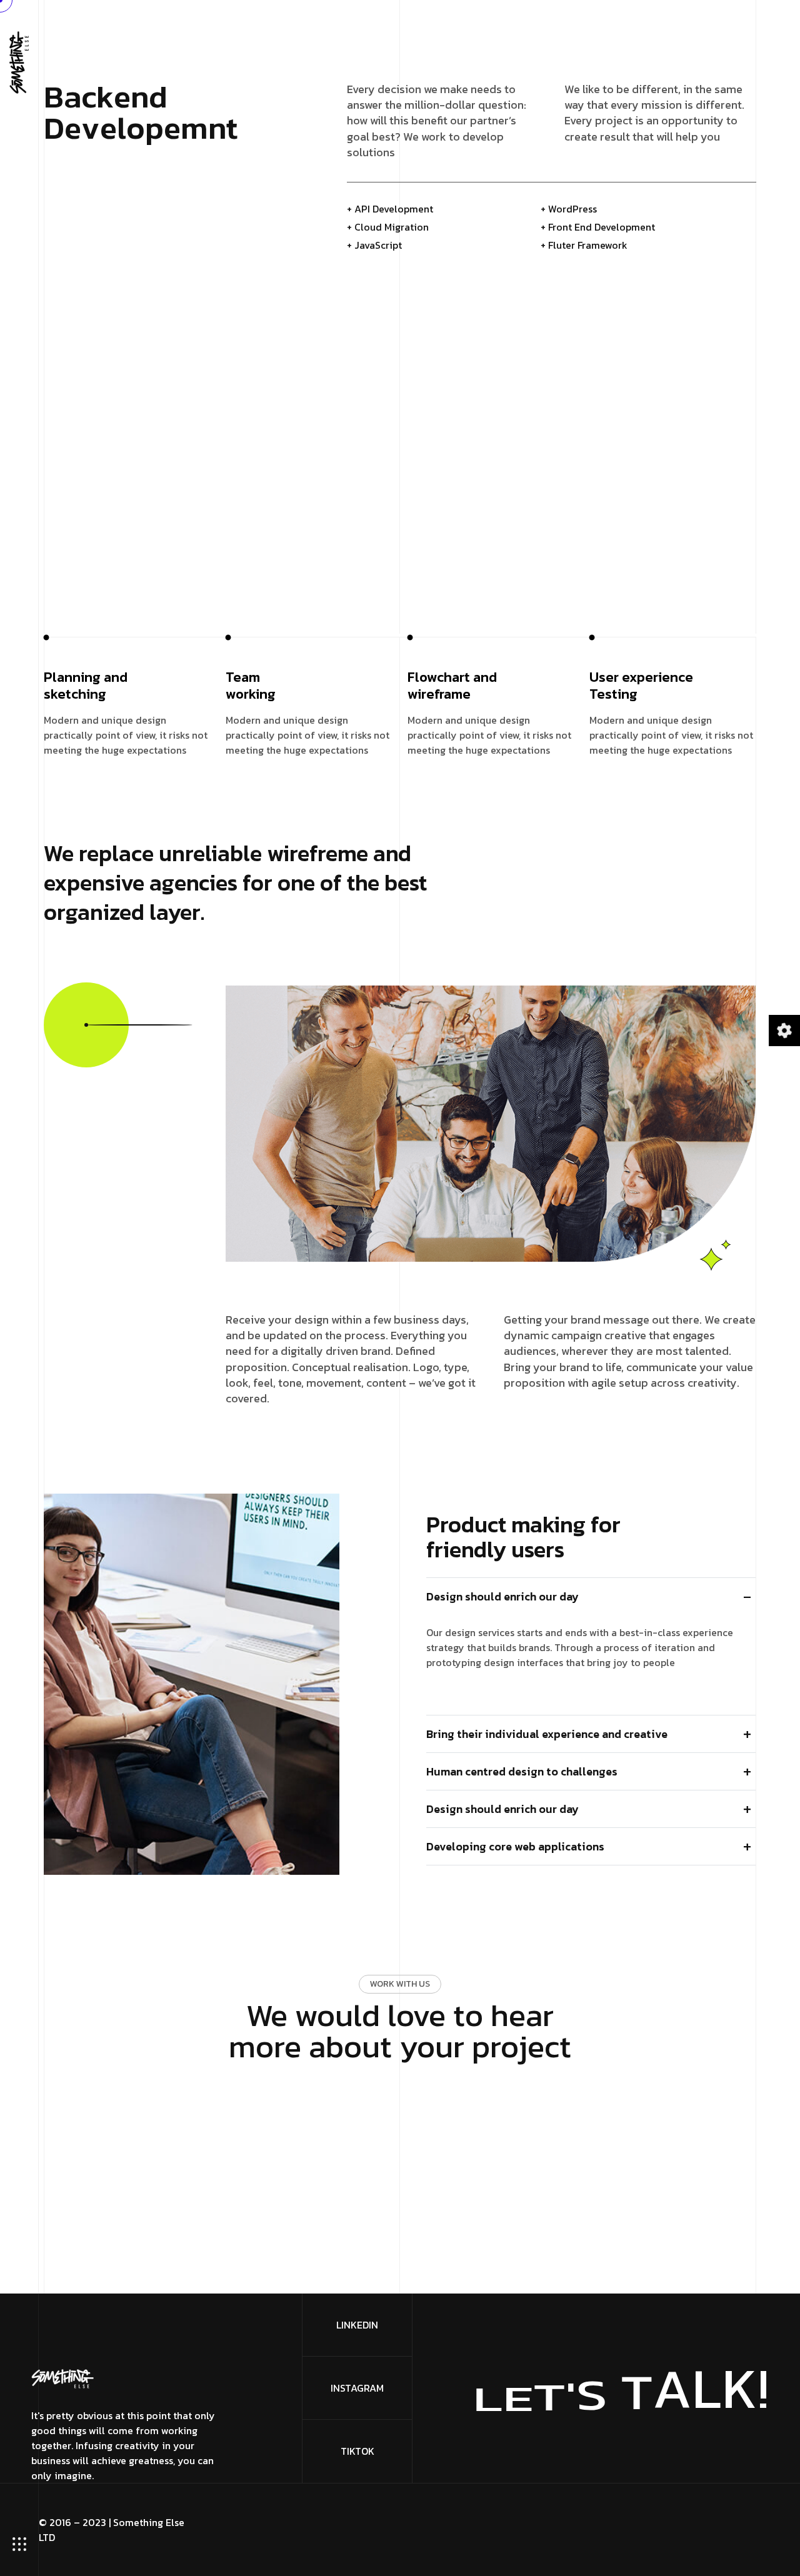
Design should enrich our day (502, 1596)
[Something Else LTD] (19, 61)
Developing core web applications (515, 1846)
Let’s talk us (394, 2112)
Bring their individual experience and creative (547, 1734)
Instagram (357, 2388)
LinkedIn (357, 2325)
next (706, 92)
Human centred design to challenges (522, 1771)
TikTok (357, 2451)
